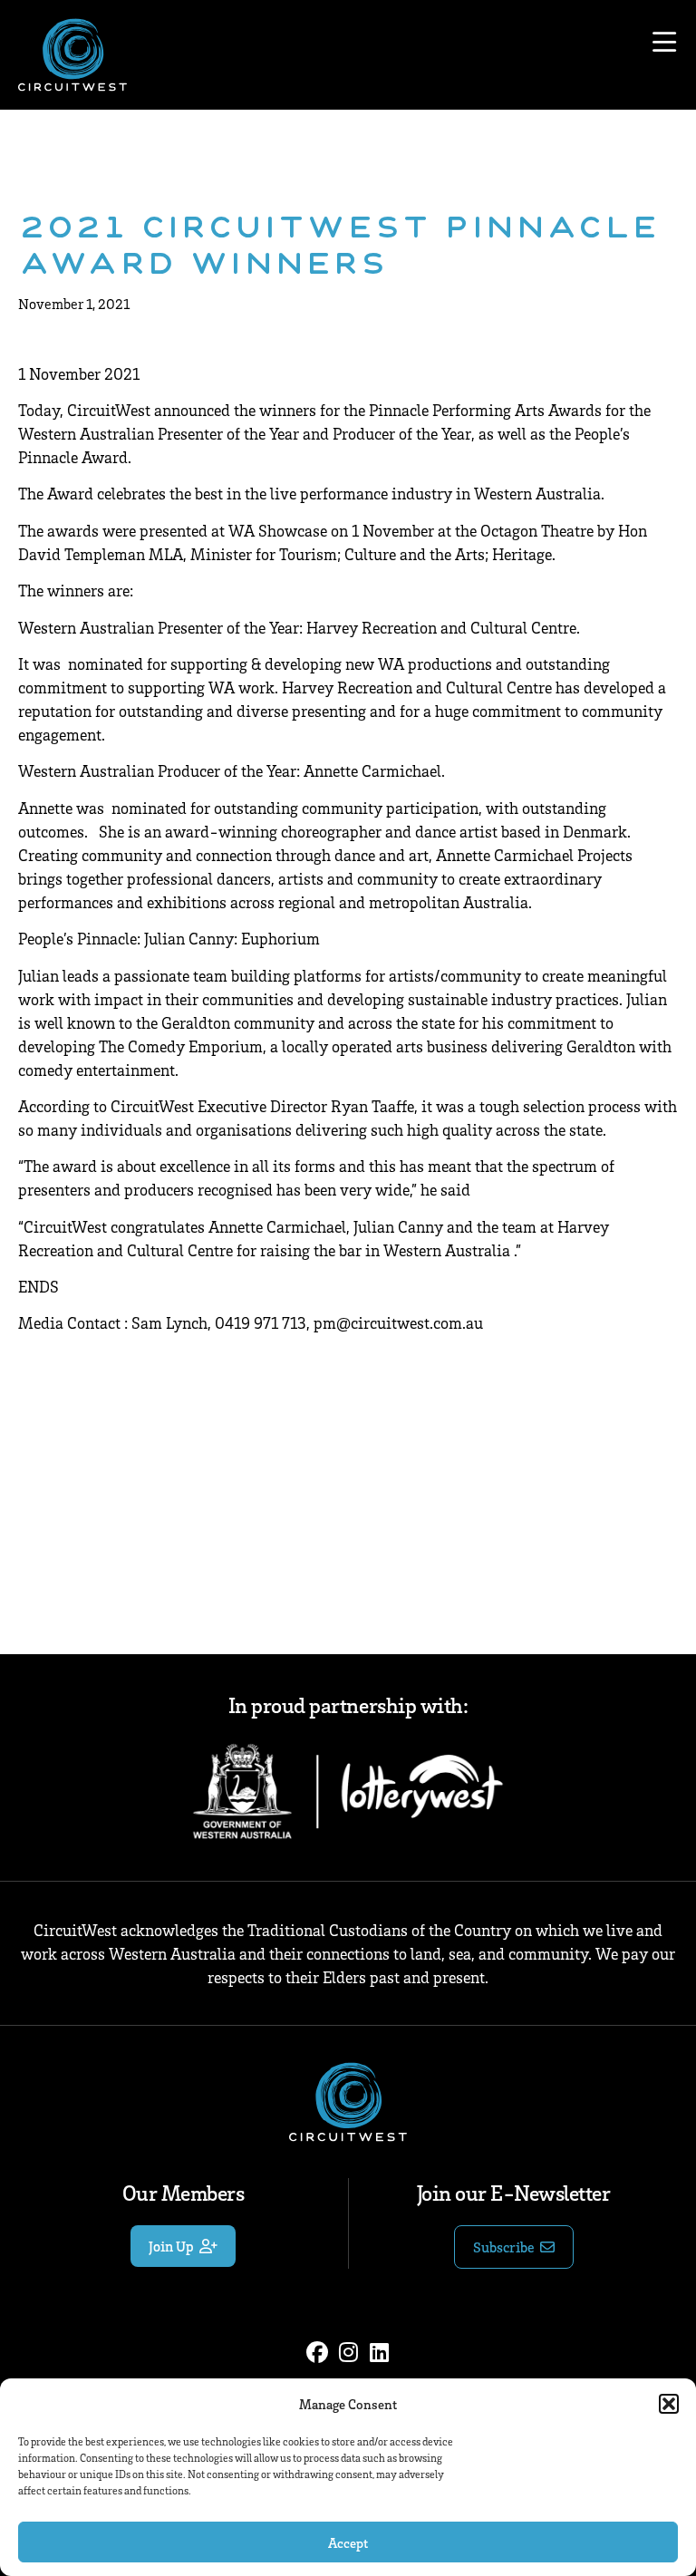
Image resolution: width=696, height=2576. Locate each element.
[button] (669, 2404)
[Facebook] (317, 2352)
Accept (348, 2542)
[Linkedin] (379, 2352)
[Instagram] (348, 2352)
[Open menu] (664, 43)
